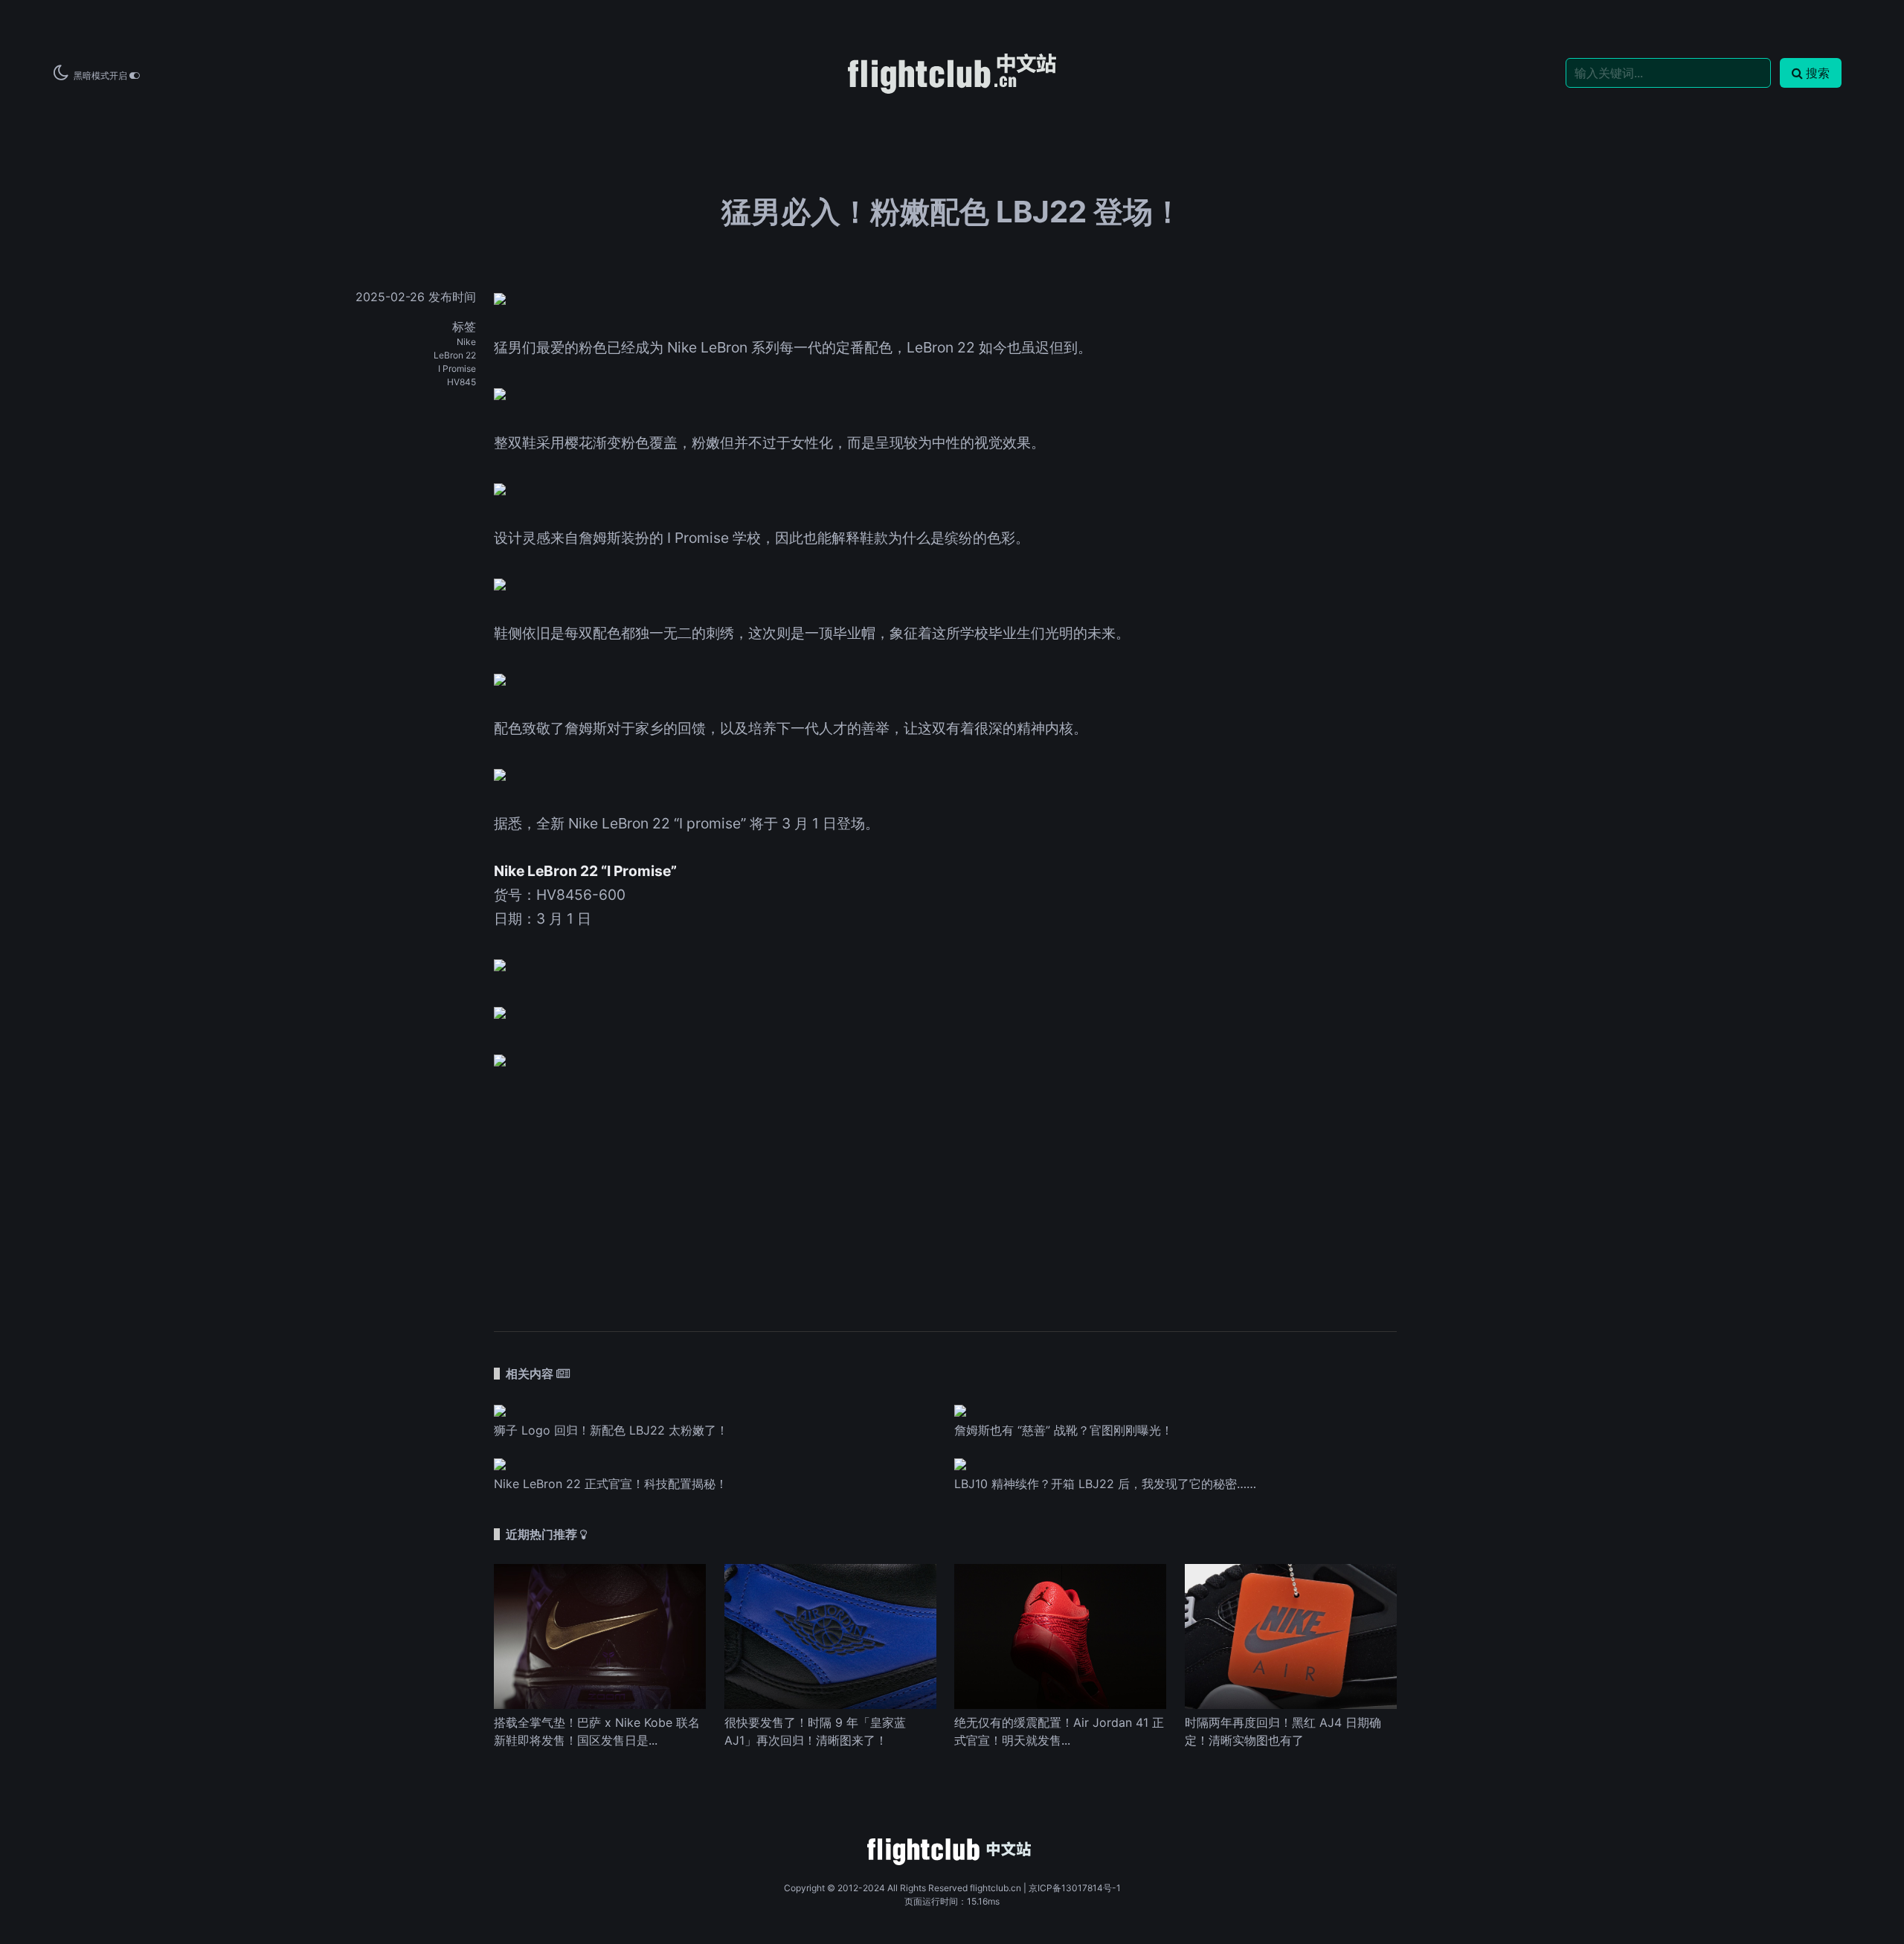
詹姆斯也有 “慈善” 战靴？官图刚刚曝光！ (1064, 1430)
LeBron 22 (455, 355)
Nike (466, 342)
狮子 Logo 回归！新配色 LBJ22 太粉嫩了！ (611, 1430)
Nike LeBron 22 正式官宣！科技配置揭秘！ (611, 1484)
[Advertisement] (945, 1191)
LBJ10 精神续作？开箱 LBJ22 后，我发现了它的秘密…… (1105, 1484)
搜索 (1818, 73)
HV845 (461, 382)
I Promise (457, 368)
